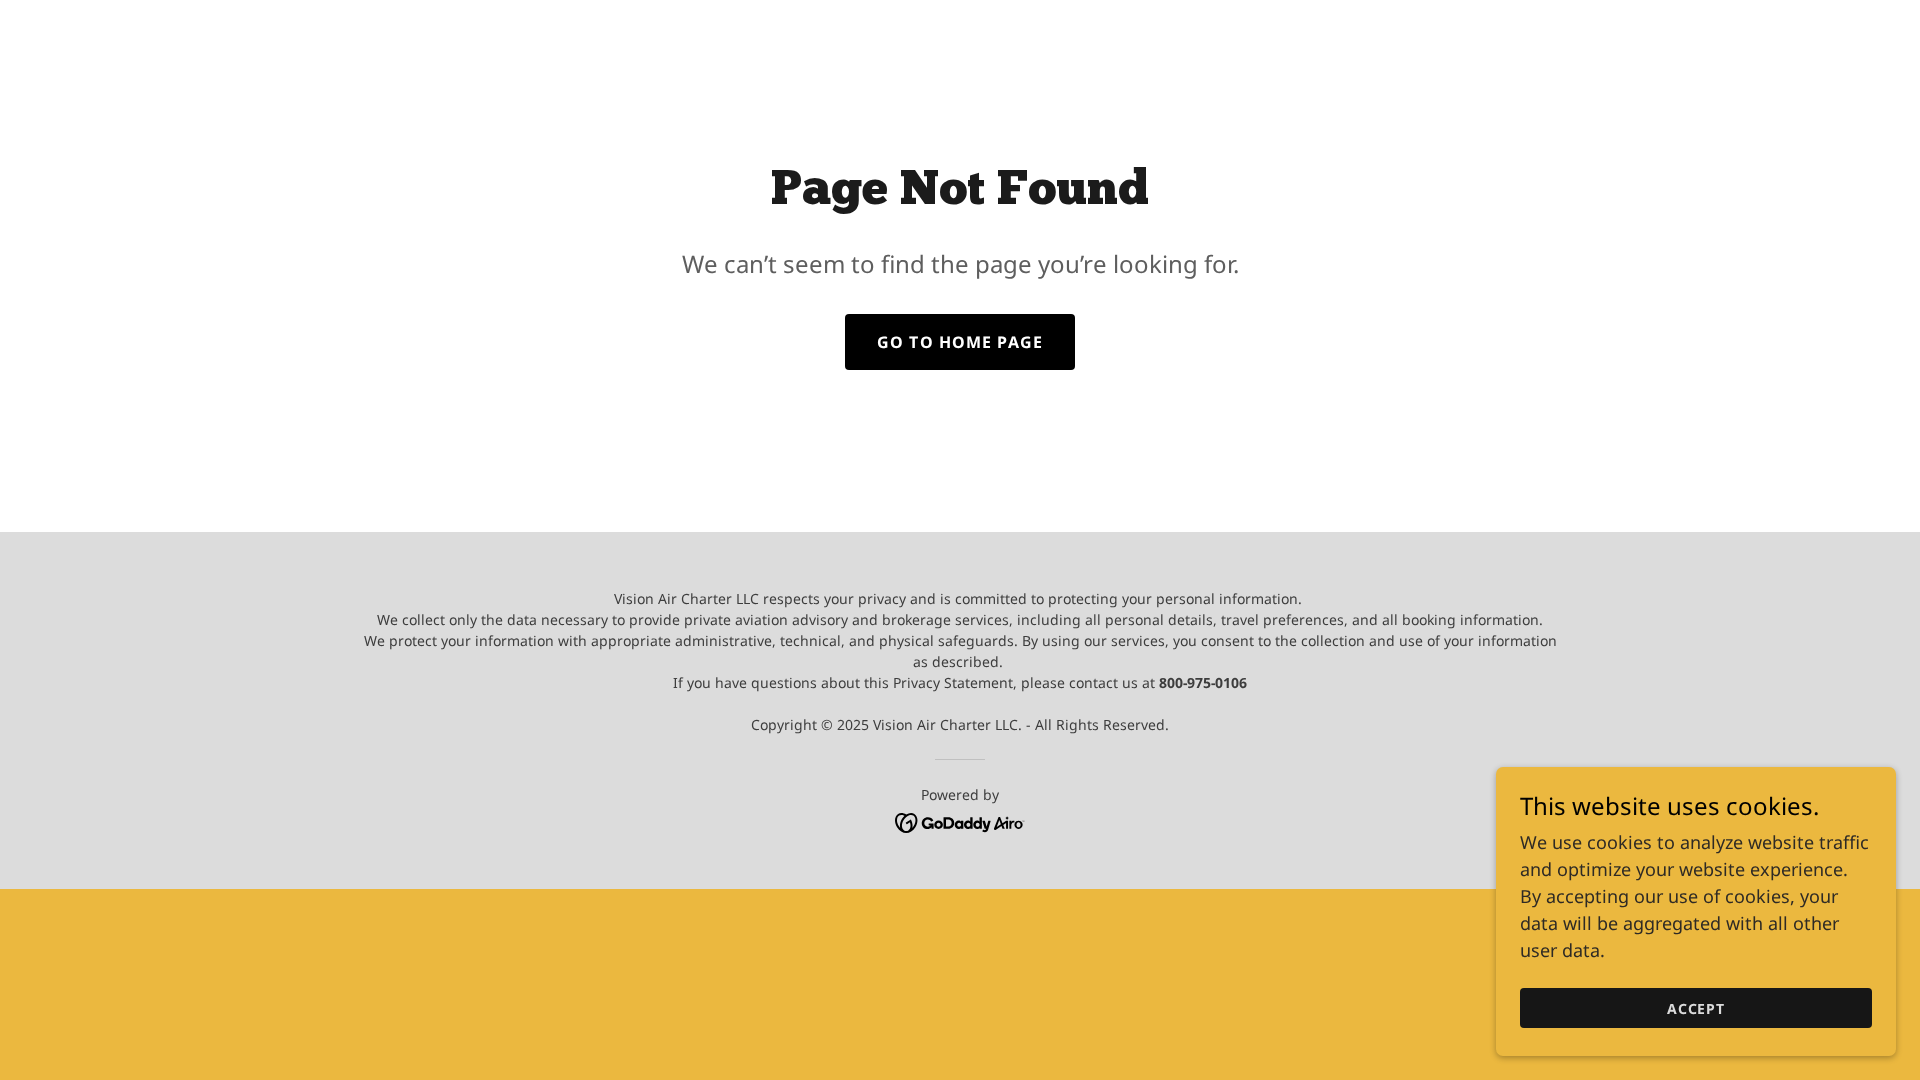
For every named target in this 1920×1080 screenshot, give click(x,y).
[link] (960, 821)
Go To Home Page (960, 342)
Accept (1696, 1008)
